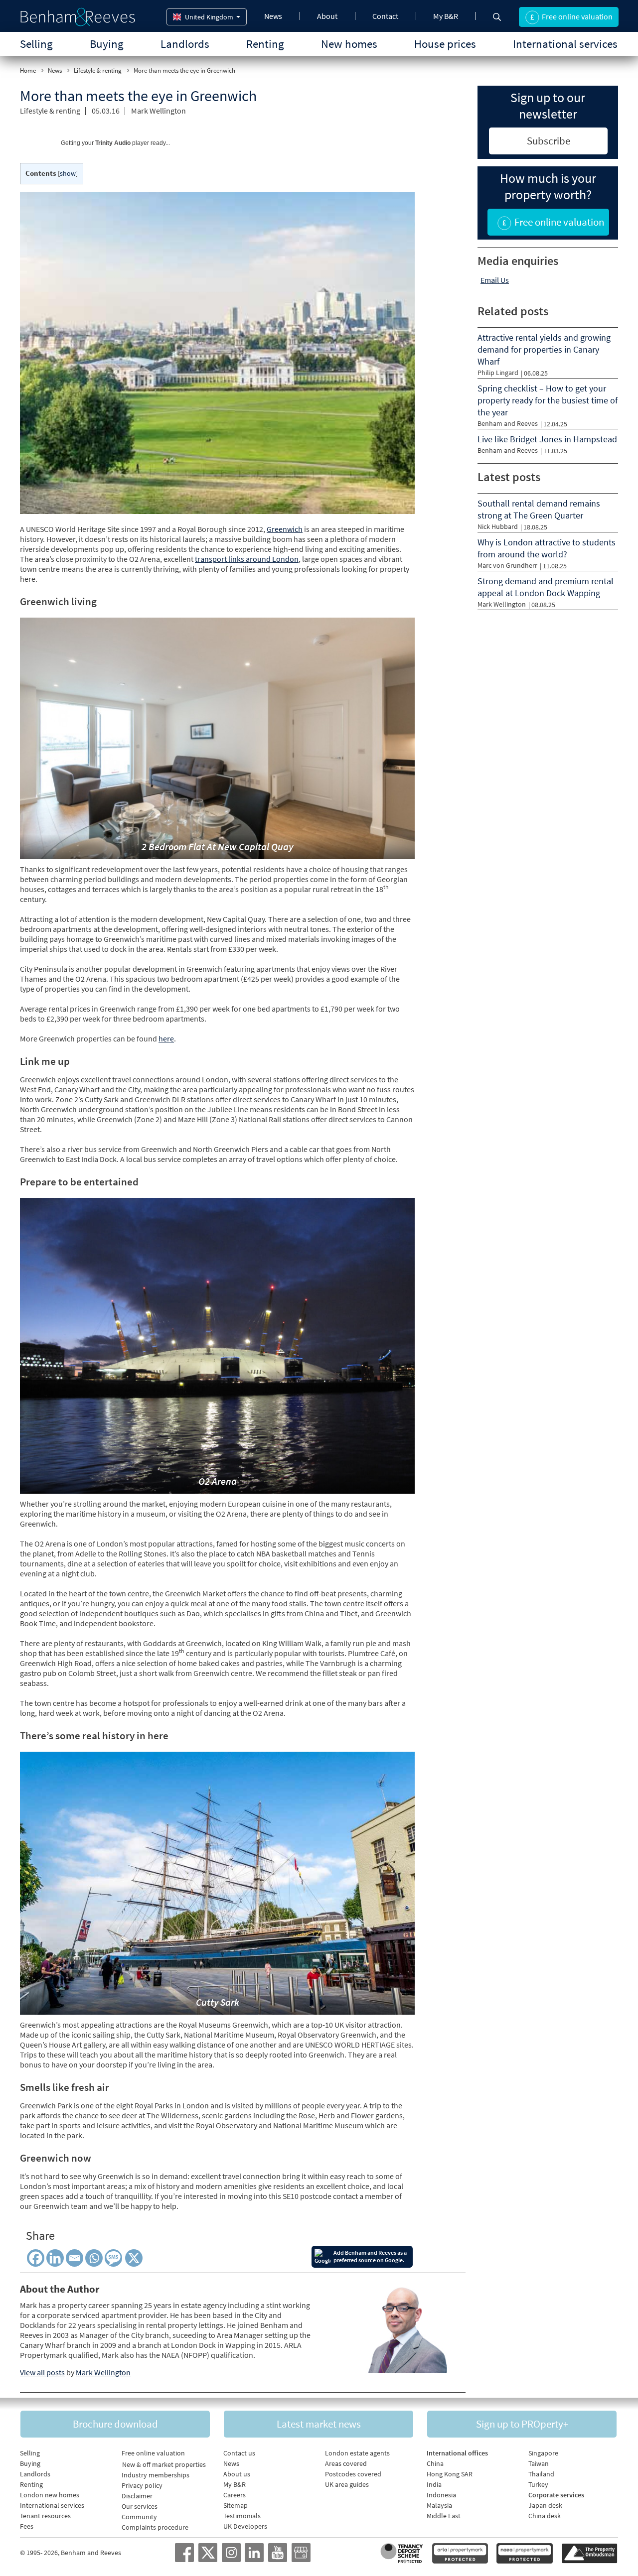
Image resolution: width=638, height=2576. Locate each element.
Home (28, 70)
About (327, 16)
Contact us (239, 2453)
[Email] (75, 2258)
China (435, 2463)
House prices (445, 44)
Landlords (185, 44)
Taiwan (539, 2463)
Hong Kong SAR (450, 2474)
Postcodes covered (353, 2474)
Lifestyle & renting (98, 70)
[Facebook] (36, 2258)
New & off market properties (164, 2464)
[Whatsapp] (94, 2258)
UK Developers (245, 2526)
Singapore (543, 2453)
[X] (135, 2258)
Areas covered (346, 2463)
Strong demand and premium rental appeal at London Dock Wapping (546, 587)
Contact (385, 16)
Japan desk (545, 2505)
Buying (107, 44)
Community (139, 2517)
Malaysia (439, 2505)
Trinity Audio (113, 143)
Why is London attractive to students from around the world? (547, 548)
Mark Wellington (159, 111)
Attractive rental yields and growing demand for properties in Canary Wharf (544, 349)
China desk (545, 2516)
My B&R (446, 16)
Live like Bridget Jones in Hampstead (547, 439)
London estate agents (357, 2453)
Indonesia (441, 2495)
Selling (36, 44)
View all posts (42, 2372)
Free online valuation (153, 2453)
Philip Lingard (498, 373)
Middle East (444, 2516)
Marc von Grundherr (507, 565)
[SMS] (115, 2258)
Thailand (541, 2474)
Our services (140, 2506)
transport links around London (247, 559)
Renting (265, 44)
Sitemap (236, 2505)
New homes (349, 44)
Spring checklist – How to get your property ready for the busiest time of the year (548, 400)
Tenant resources (45, 2516)
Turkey (538, 2484)
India (434, 2484)
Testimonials (242, 2516)
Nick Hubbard (498, 526)
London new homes (50, 2495)
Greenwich (285, 529)
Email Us (495, 280)
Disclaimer (137, 2496)
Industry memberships (156, 2475)
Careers (235, 2495)
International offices (457, 2453)
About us (237, 2474)
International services (565, 44)
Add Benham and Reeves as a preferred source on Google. (370, 2256)
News (273, 16)
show (68, 174)
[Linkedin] (55, 2258)
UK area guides (347, 2484)
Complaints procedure (155, 2527)
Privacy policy (142, 2485)
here (166, 1038)
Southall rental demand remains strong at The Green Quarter (539, 509)
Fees (27, 2526)
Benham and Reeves (508, 423)
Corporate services (556, 2495)
